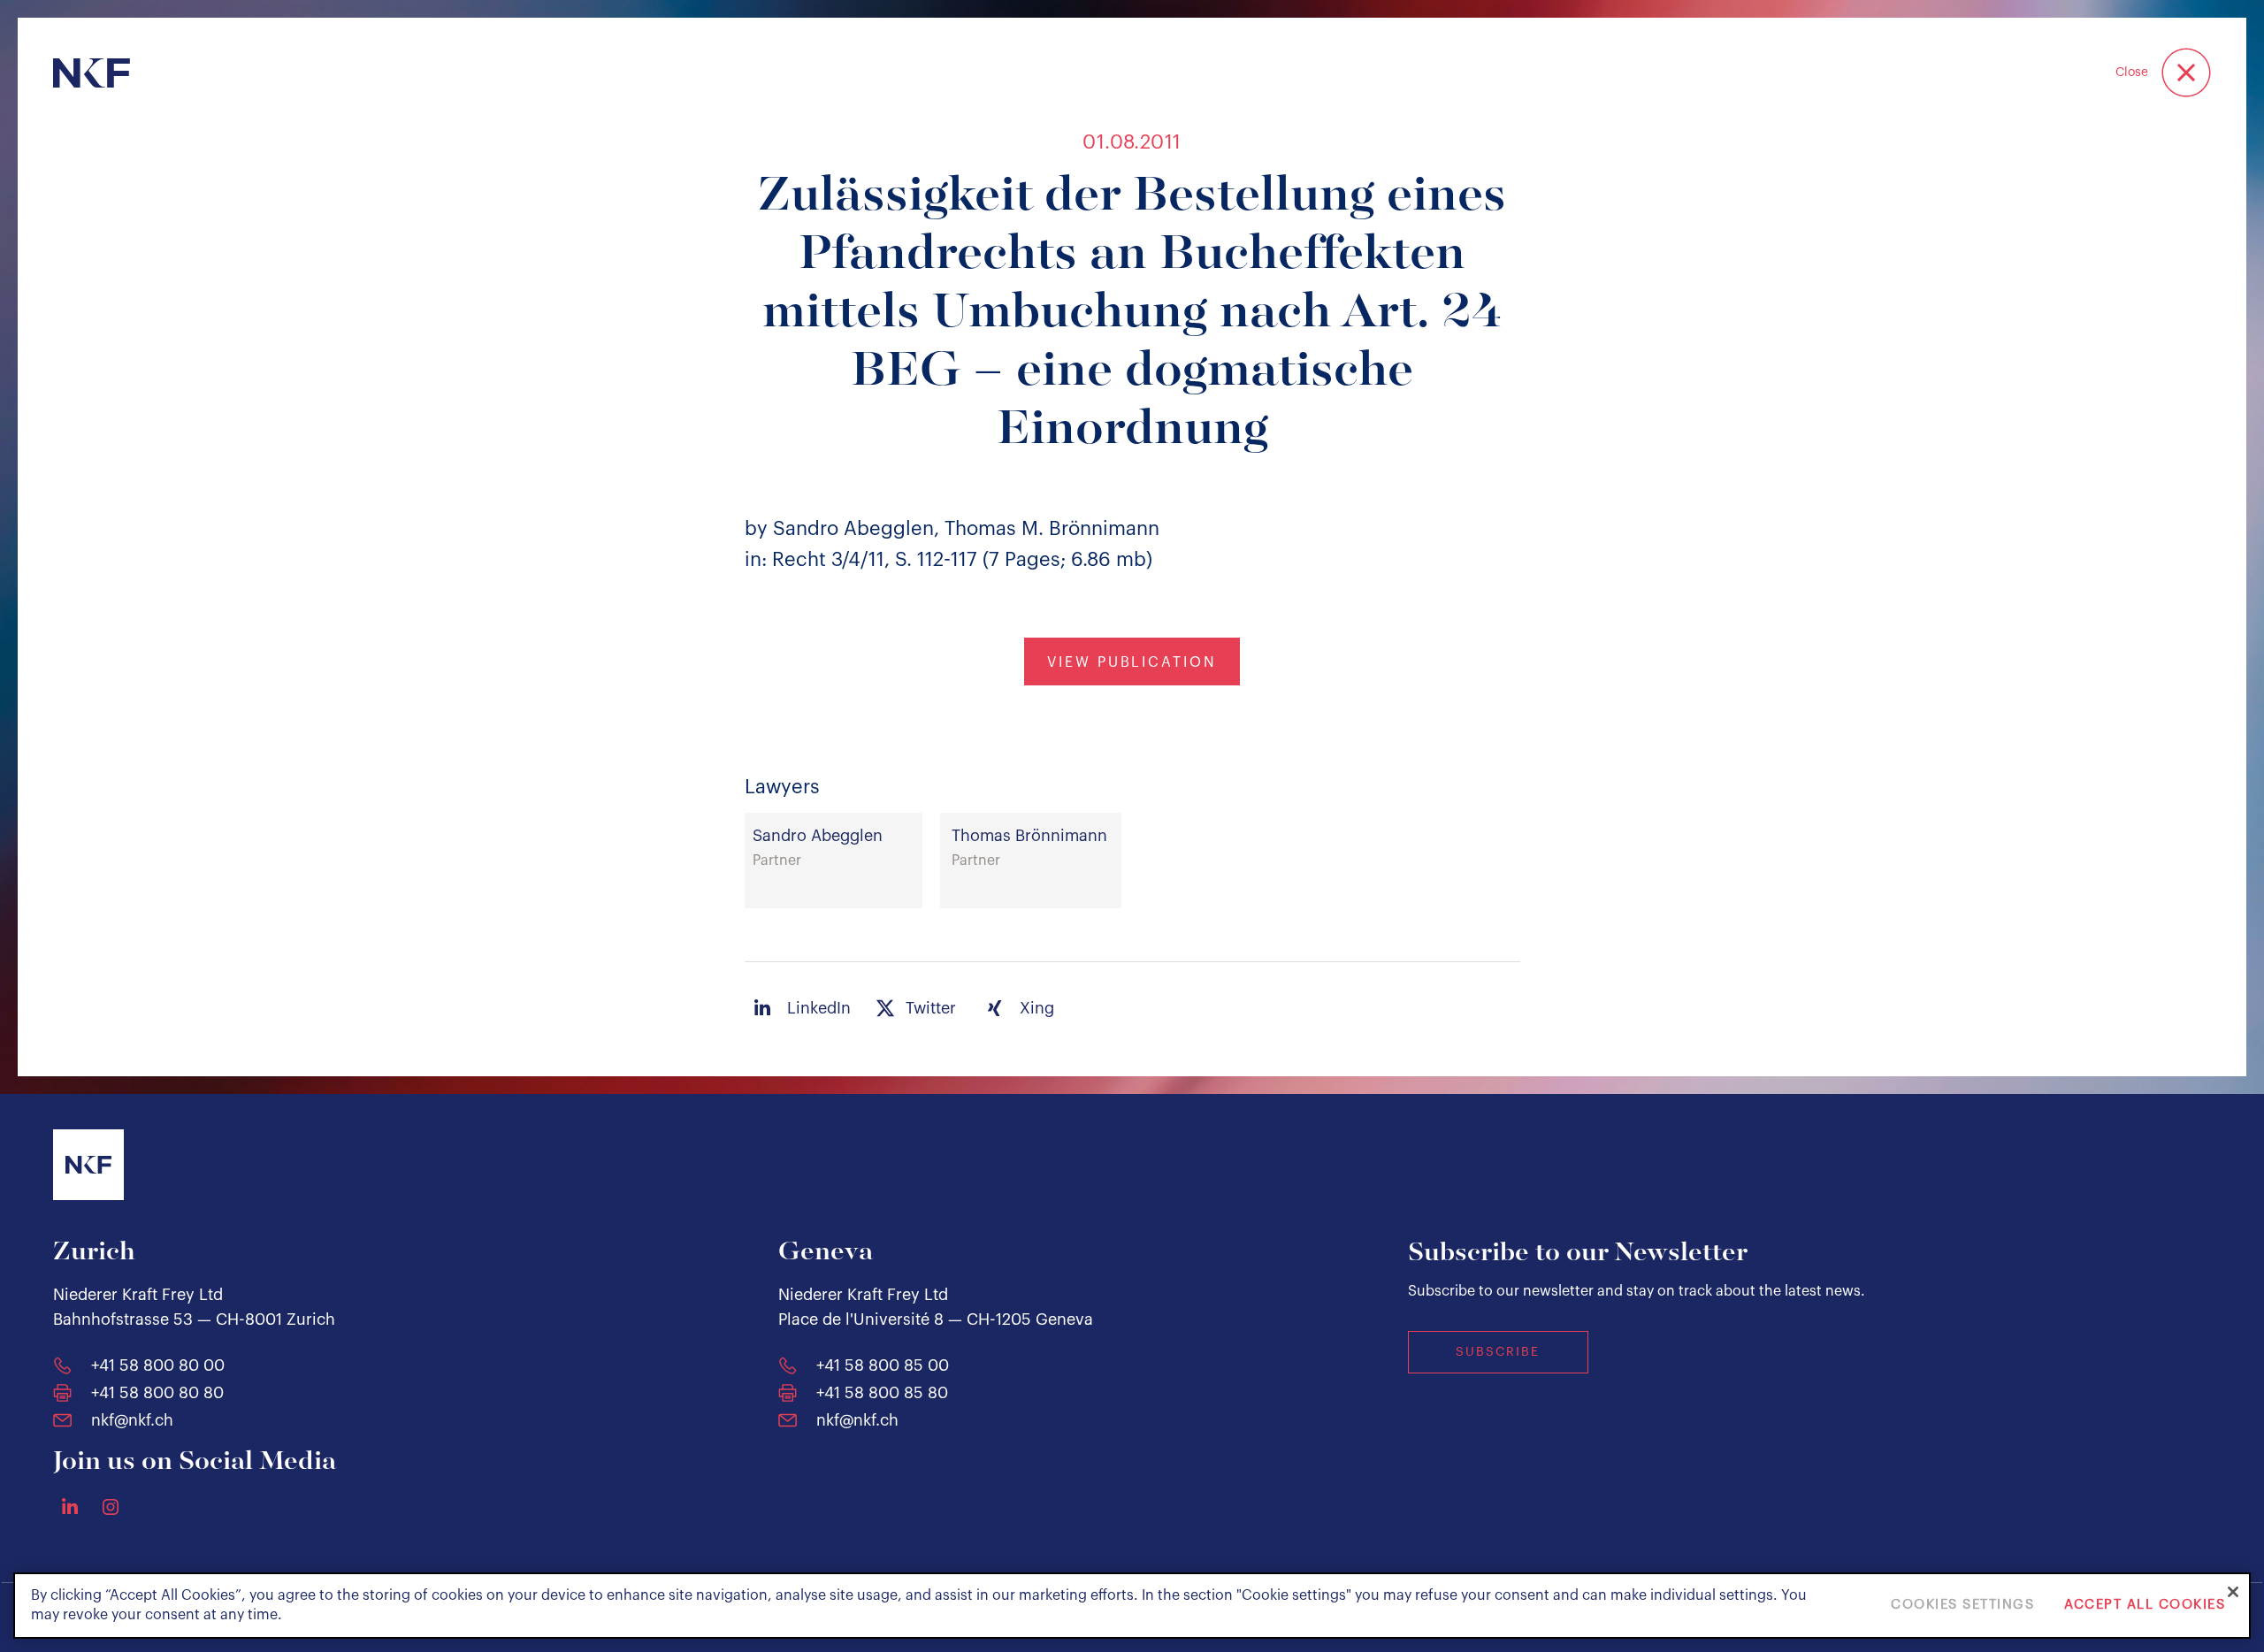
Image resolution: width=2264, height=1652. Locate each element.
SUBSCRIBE (1498, 1352)
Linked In (70, 1506)
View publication (1132, 662)
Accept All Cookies (2145, 1606)
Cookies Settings (1962, 1606)
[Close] (2233, 1592)
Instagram (111, 1507)
